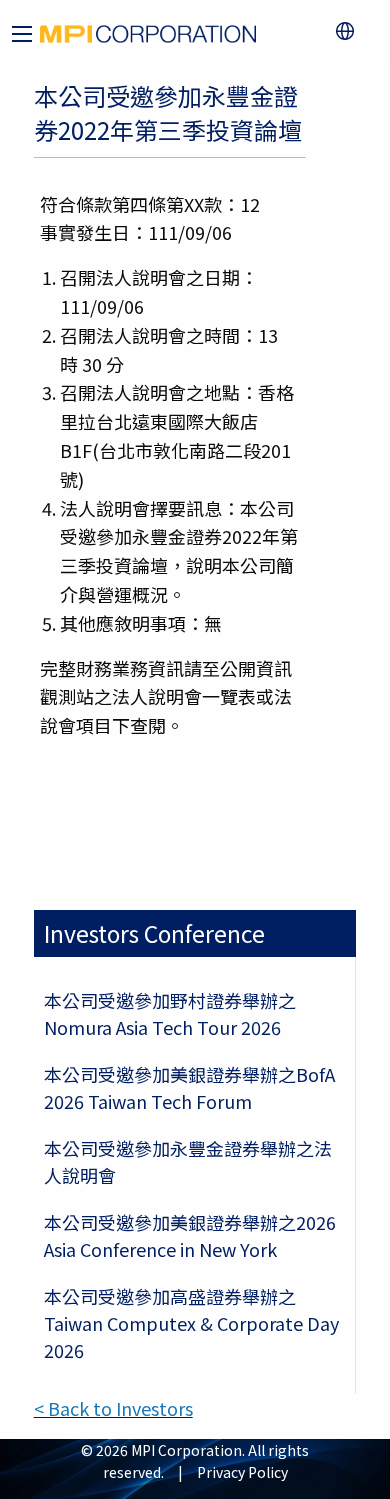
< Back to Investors (113, 1408)
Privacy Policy (242, 1472)
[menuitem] (349, 31)
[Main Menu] (22, 34)
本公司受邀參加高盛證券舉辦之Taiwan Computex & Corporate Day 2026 (191, 1323)
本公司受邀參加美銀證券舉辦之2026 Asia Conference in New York (190, 1235)
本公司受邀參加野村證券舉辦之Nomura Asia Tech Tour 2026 (170, 1013)
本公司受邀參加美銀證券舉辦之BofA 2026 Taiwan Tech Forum (189, 1087)
